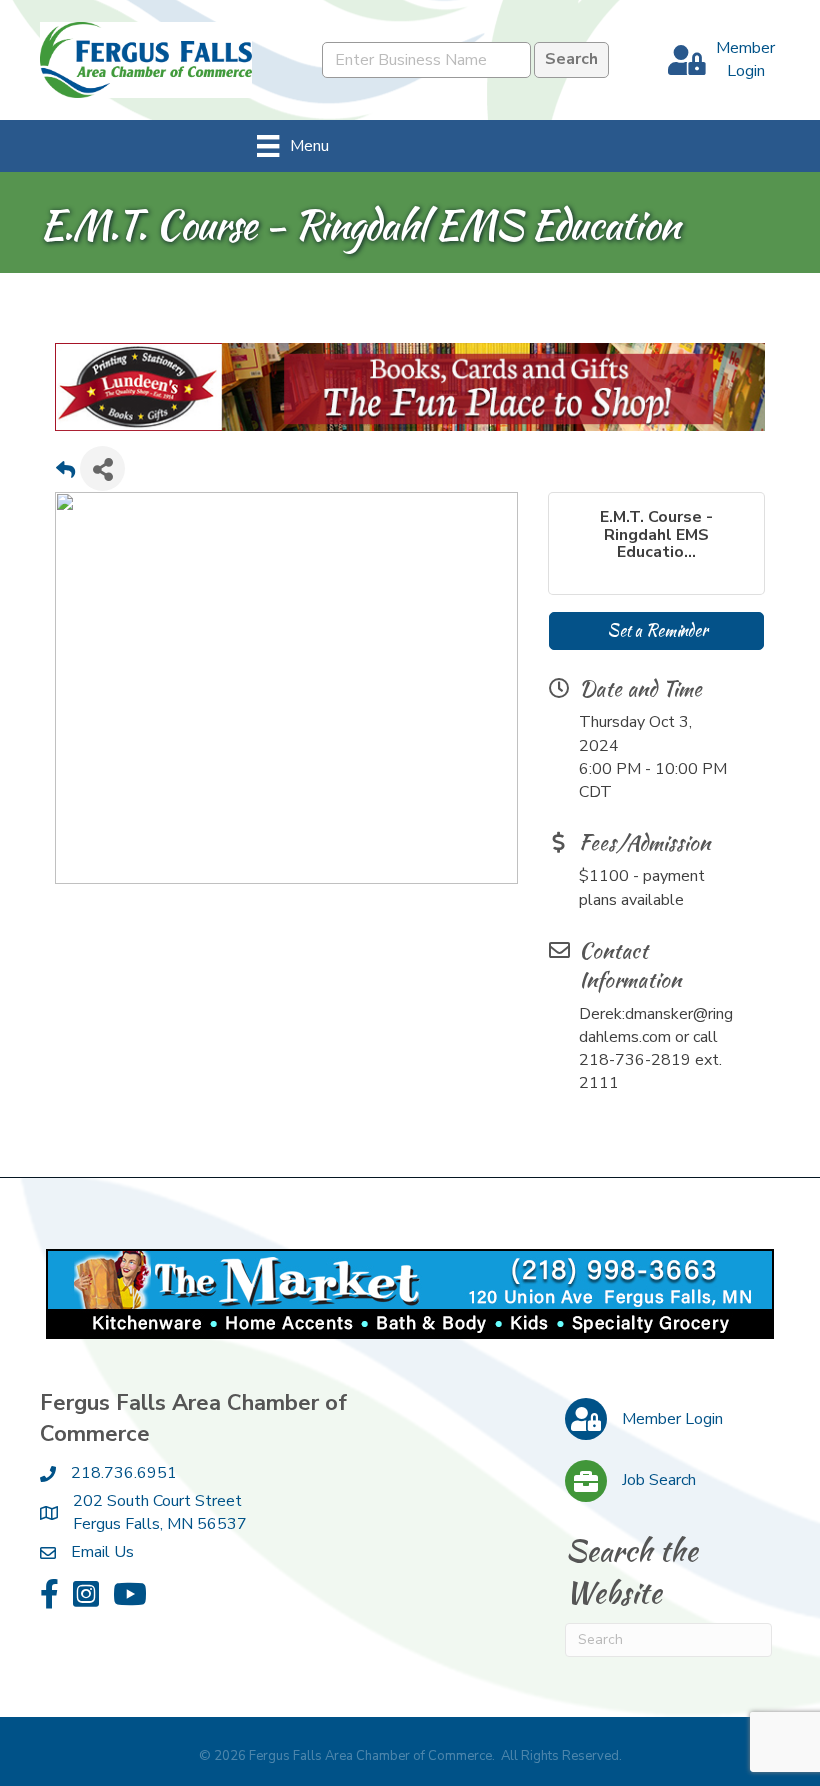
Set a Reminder (657, 629)
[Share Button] (102, 467)
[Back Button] (65, 473)
